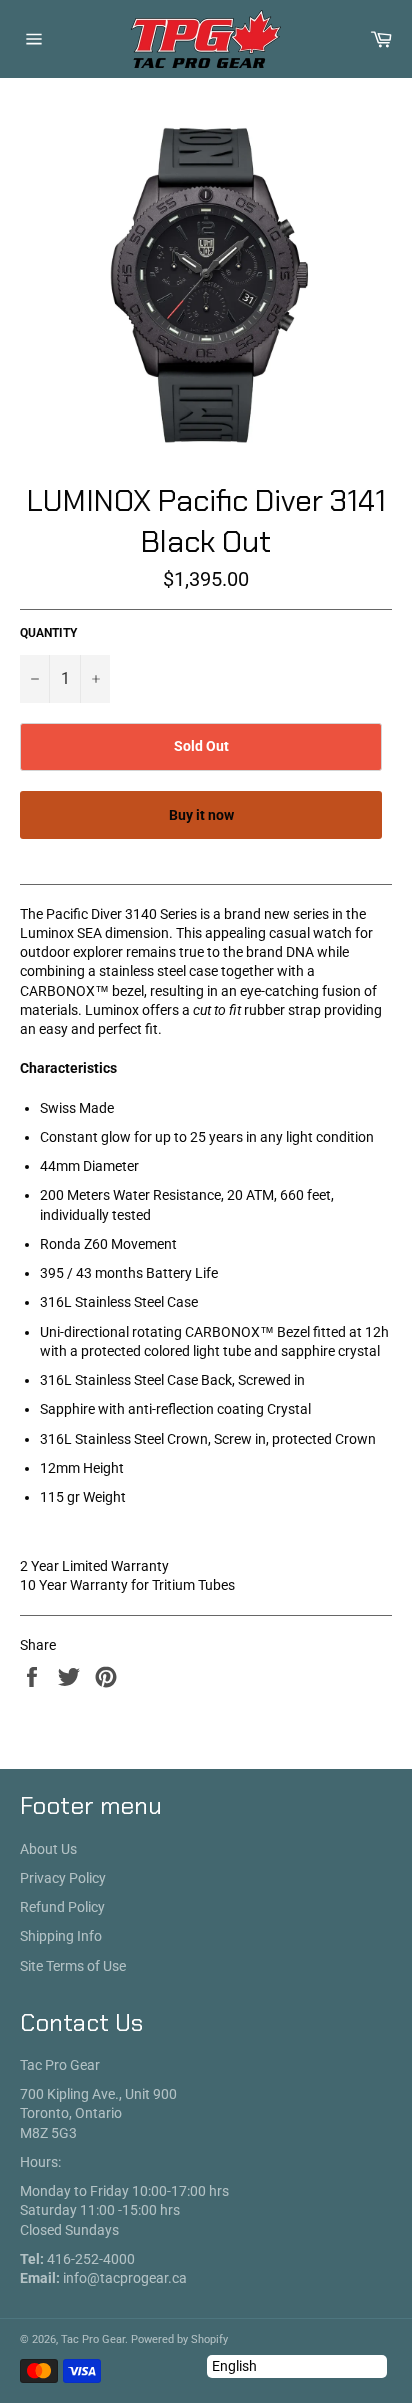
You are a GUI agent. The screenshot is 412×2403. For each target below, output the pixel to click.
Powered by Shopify (179, 2339)
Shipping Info (61, 1936)
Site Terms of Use (73, 1966)
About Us (48, 1849)
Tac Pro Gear (93, 2339)
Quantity (48, 633)
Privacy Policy (63, 1878)
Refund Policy (62, 1907)
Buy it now (201, 815)
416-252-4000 (91, 2259)
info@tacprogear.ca (125, 2278)
